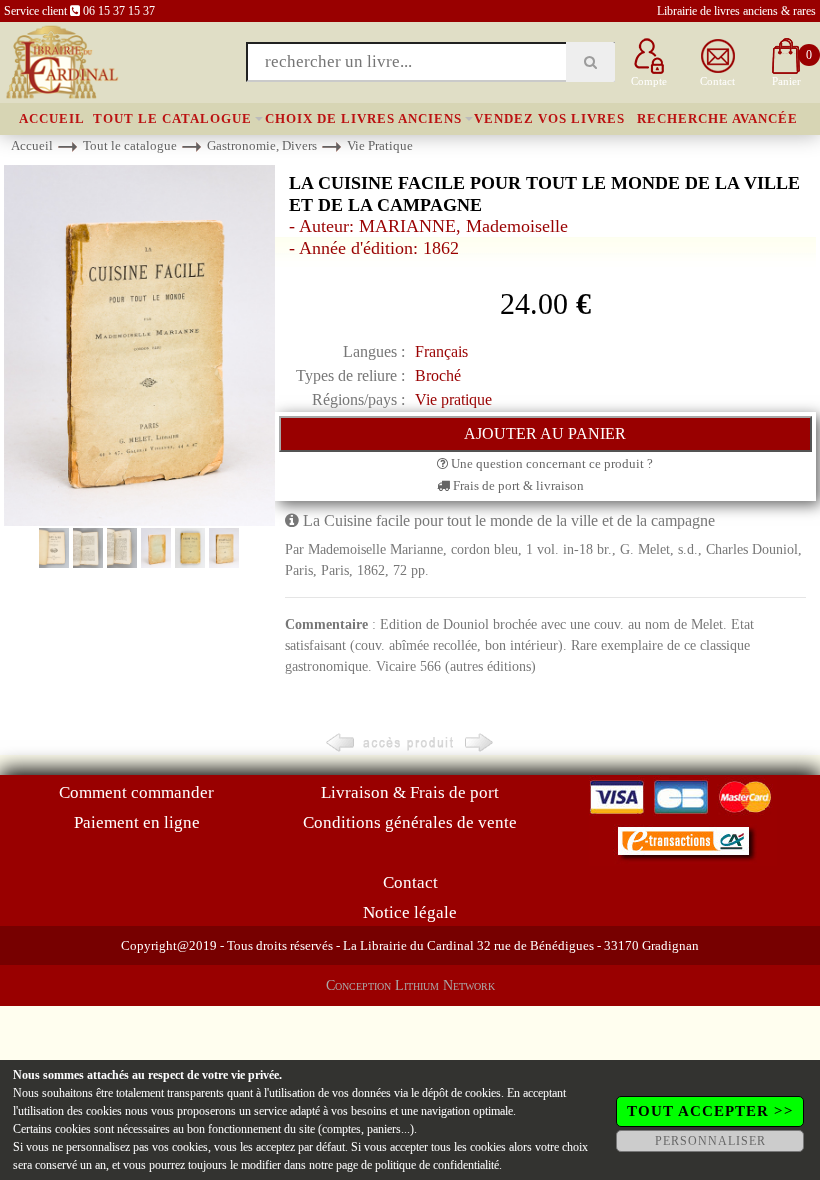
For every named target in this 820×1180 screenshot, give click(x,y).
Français (441, 351)
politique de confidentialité (437, 1165)
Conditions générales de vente (410, 822)
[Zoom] (139, 344)
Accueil (52, 118)
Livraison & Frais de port (410, 792)
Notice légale (410, 912)
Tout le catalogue (172, 118)
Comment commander (136, 792)
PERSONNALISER (710, 1141)
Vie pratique (453, 399)
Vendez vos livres (549, 118)
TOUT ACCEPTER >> (710, 1111)
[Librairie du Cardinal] (60, 60)
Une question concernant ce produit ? (550, 463)
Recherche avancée (717, 118)
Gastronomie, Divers (262, 145)
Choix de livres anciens (363, 118)
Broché (438, 375)
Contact (410, 882)
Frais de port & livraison (517, 485)
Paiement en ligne (137, 822)
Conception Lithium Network (410, 985)
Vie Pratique (380, 145)
